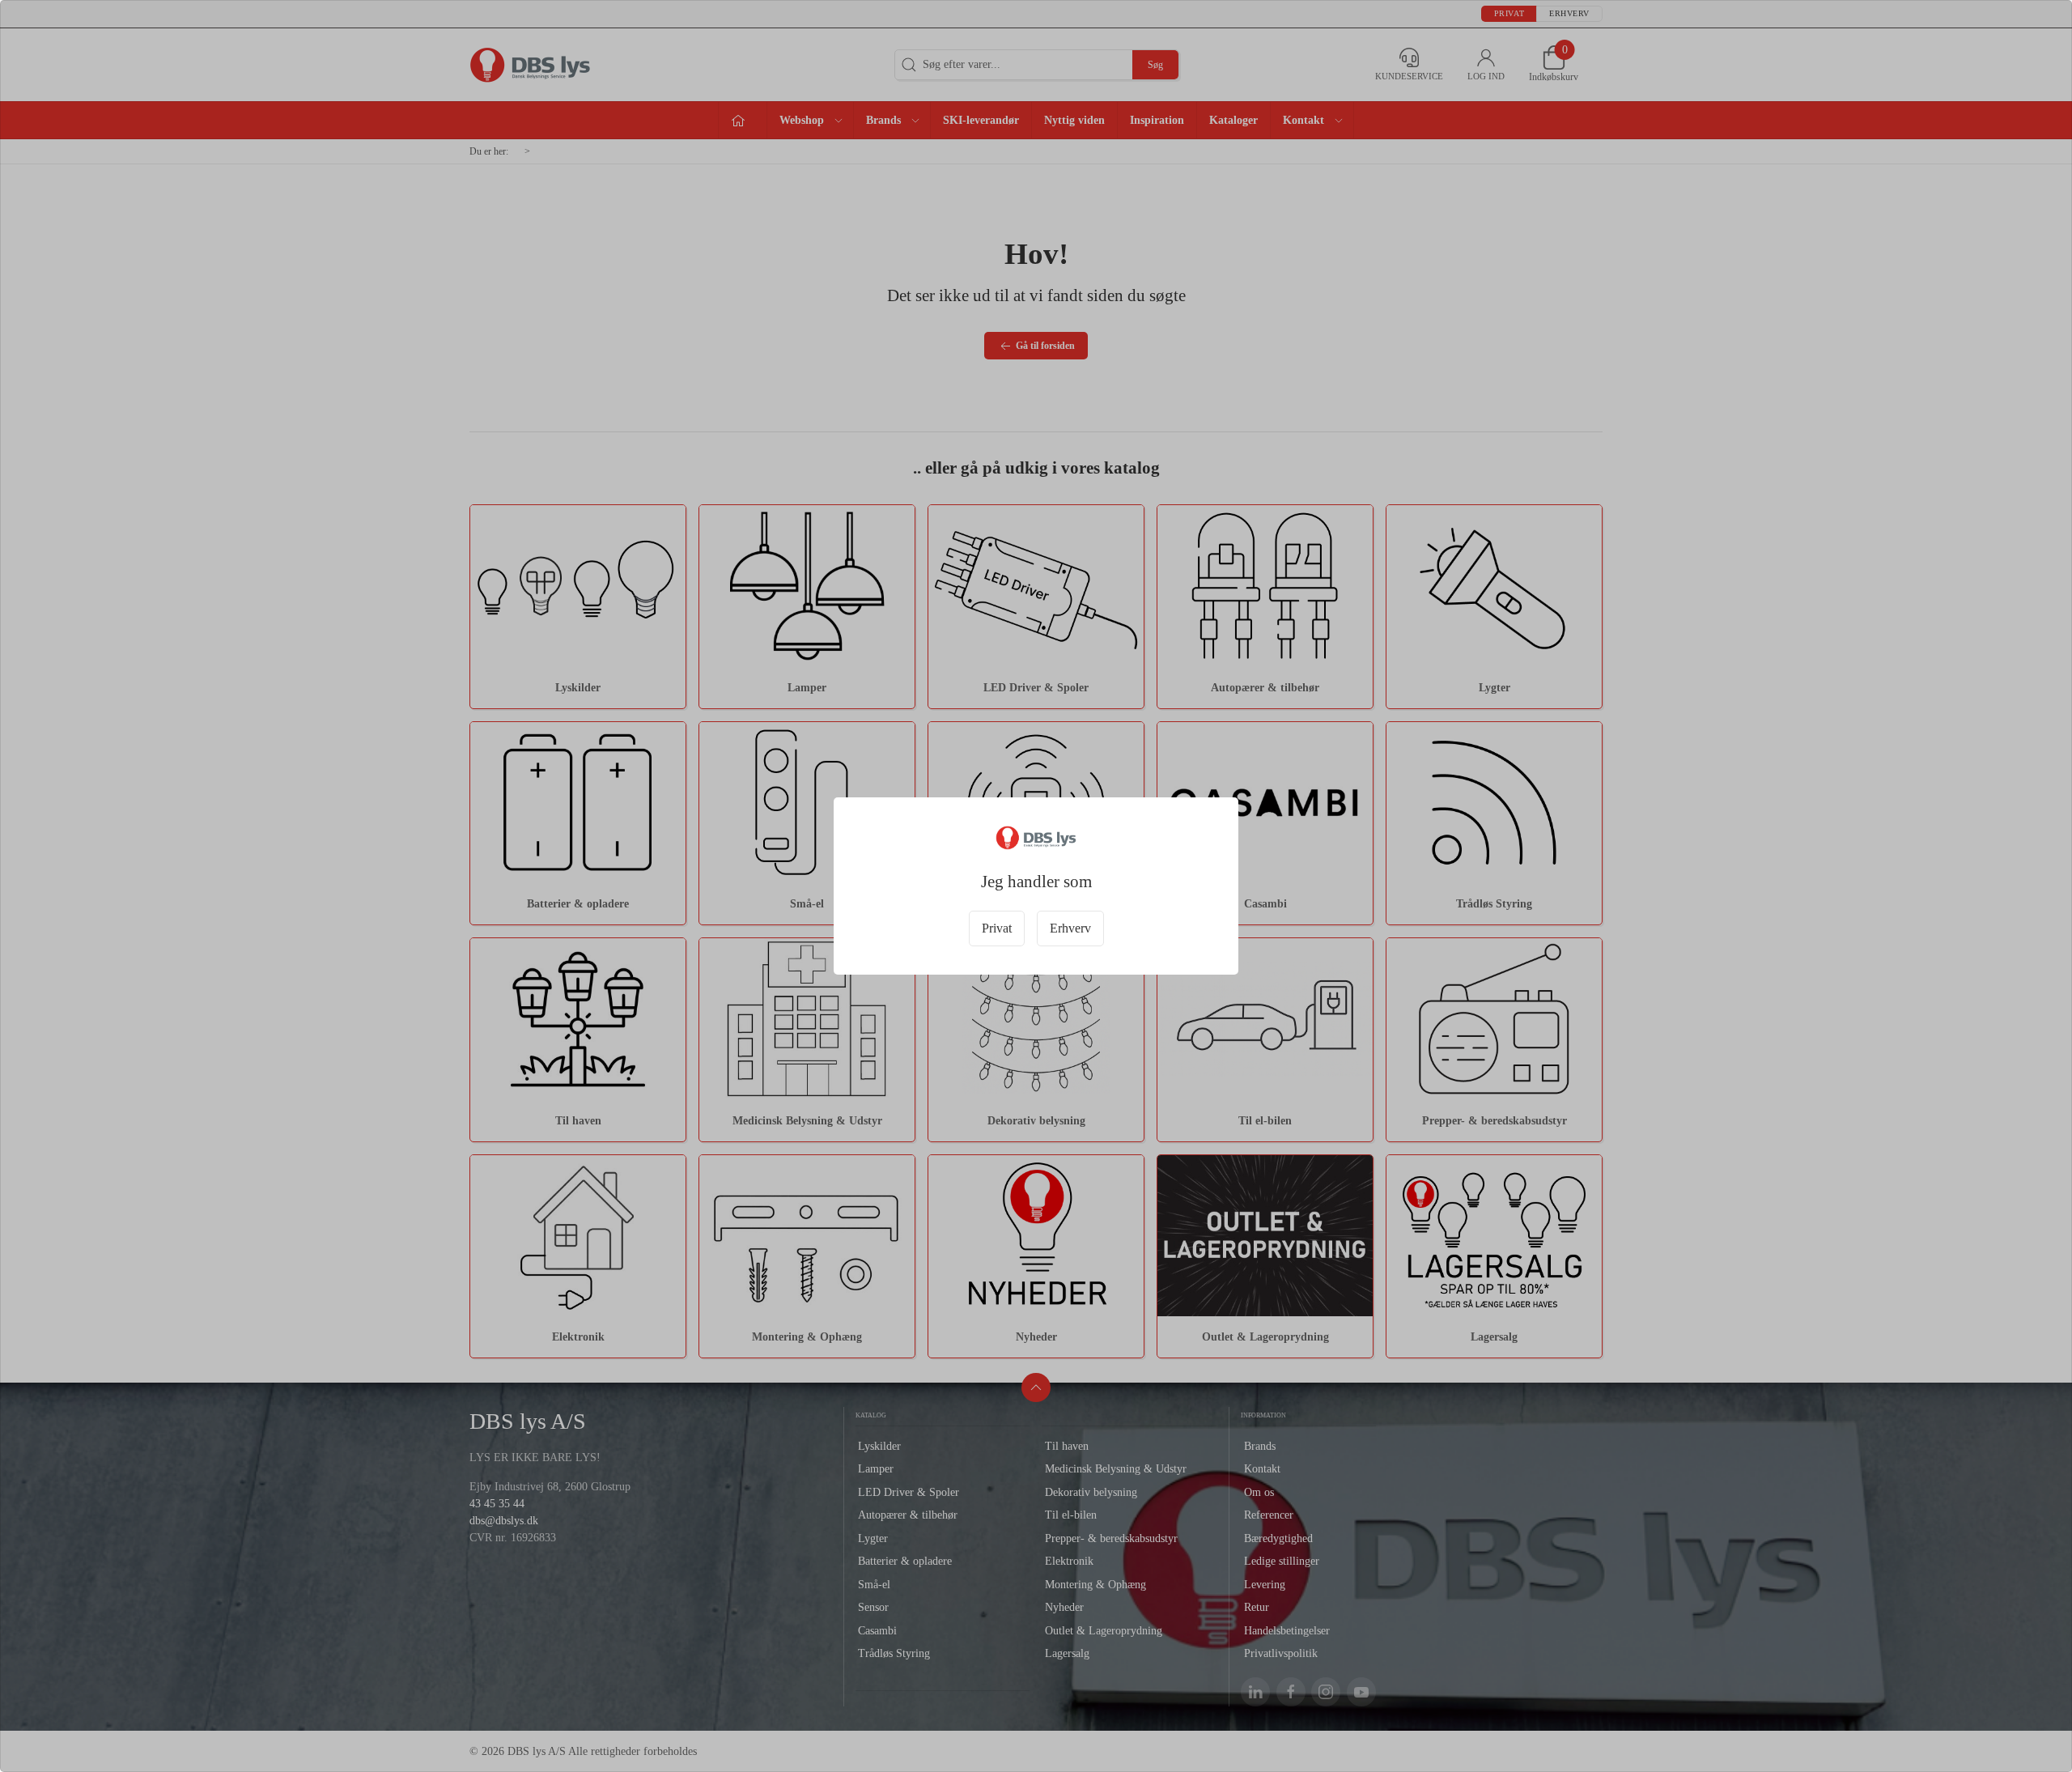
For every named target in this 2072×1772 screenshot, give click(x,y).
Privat (997, 928)
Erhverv (1070, 928)
